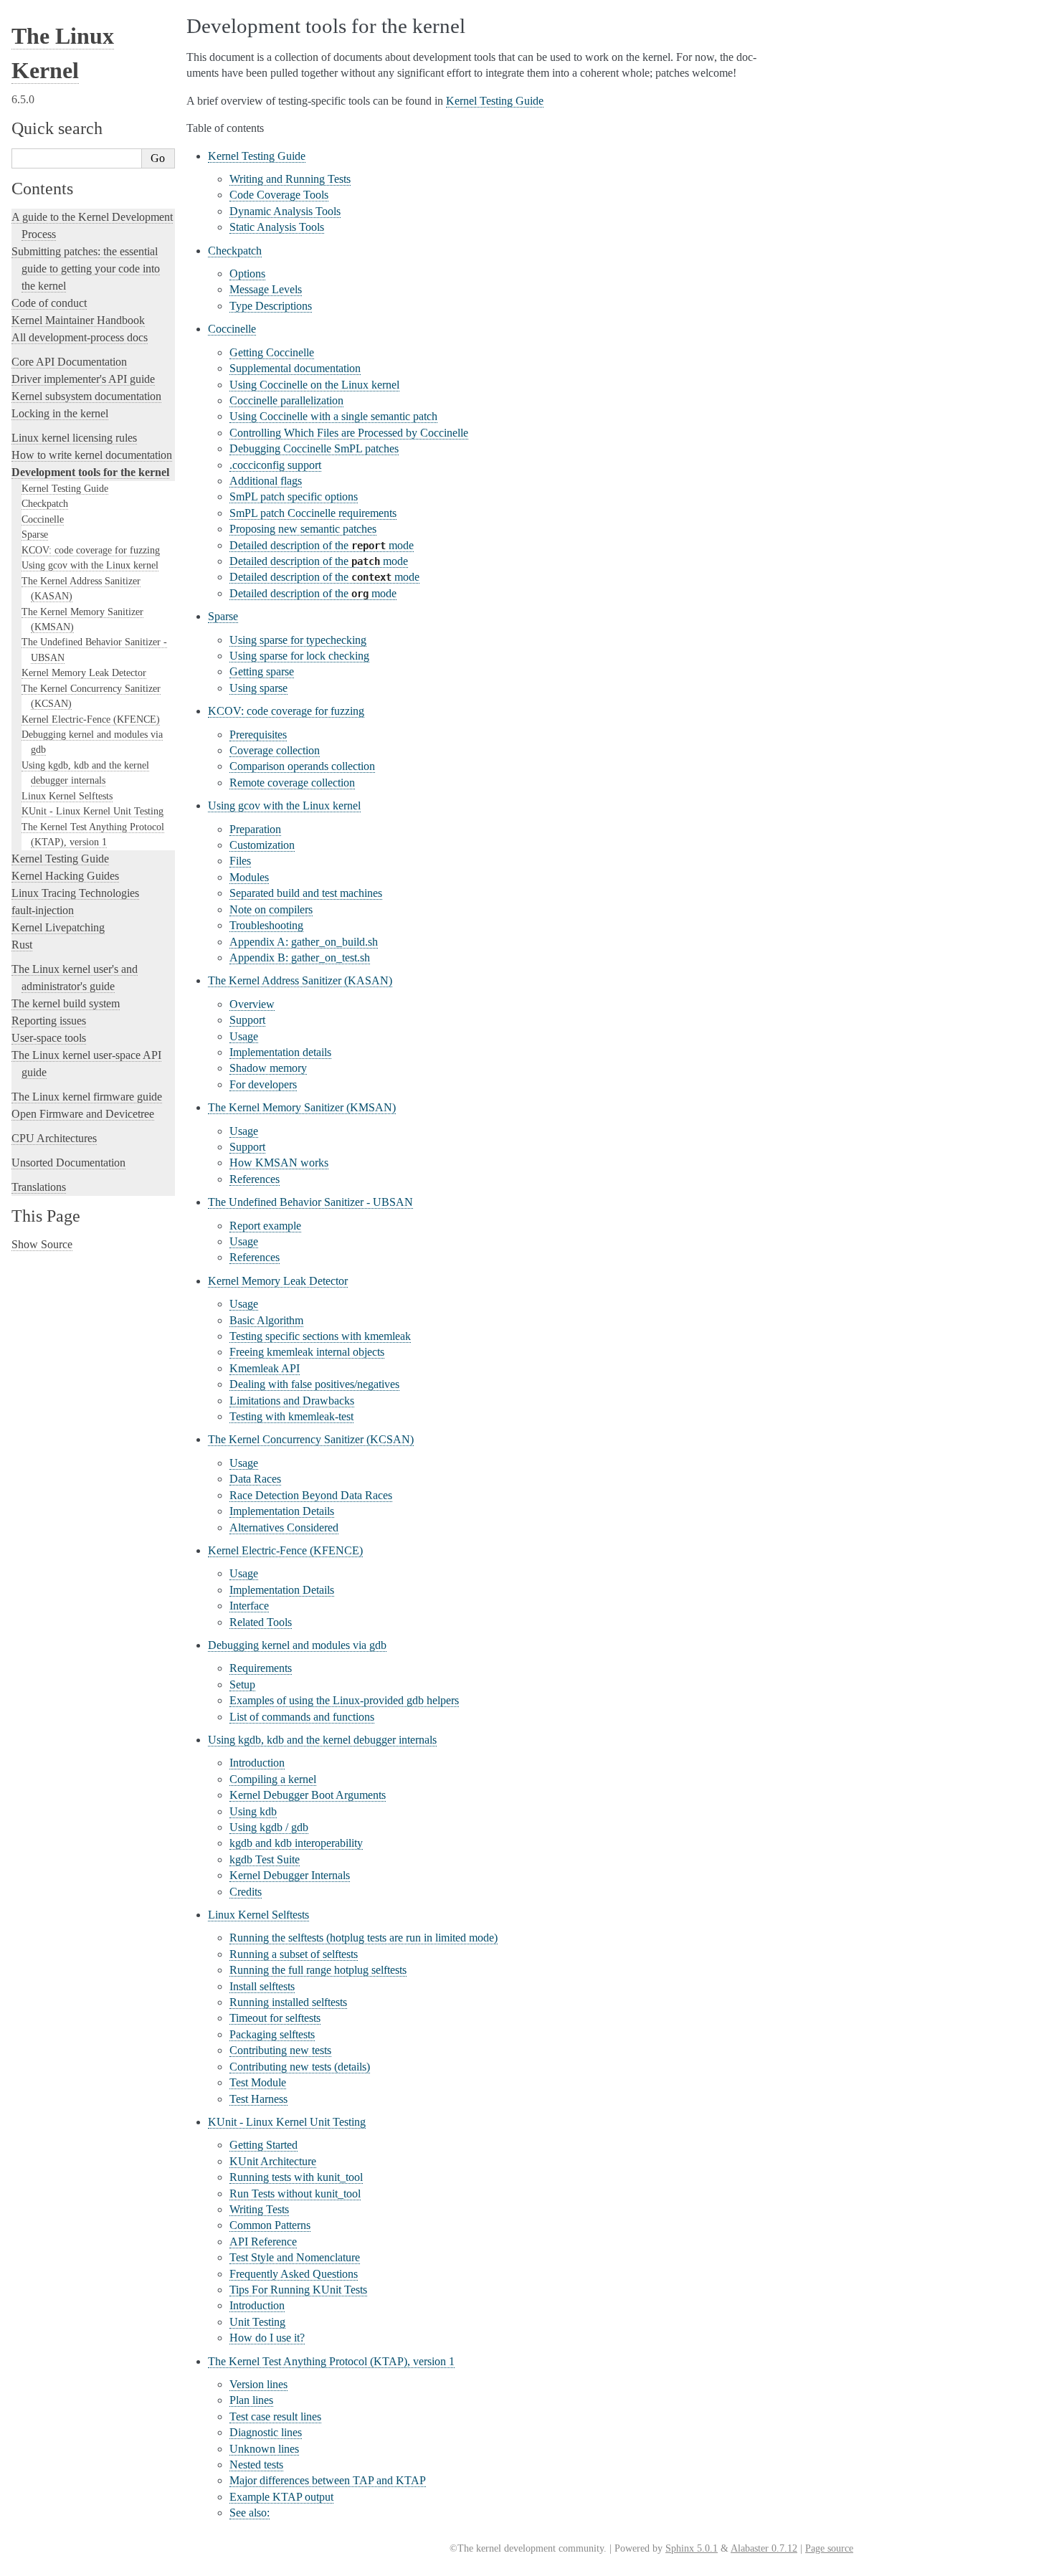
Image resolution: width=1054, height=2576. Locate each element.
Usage (244, 1036)
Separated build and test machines (306, 893)
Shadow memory (268, 1068)
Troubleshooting (266, 925)
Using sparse (258, 688)
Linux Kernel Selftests (67, 796)
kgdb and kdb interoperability (296, 1843)
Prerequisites (258, 735)
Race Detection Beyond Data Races (311, 1495)
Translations (39, 1187)
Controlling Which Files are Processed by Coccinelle (349, 433)
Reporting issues (49, 1021)
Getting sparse (262, 671)
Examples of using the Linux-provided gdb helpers (344, 1700)
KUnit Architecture (273, 2161)
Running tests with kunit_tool (296, 2177)
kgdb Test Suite (265, 1859)
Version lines (258, 2384)
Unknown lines (264, 2449)
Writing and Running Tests (290, 179)
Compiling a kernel (273, 1779)
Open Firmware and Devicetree (83, 1114)
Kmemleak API (265, 1368)
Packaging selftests (272, 2034)
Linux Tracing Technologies (75, 893)
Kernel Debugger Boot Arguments (308, 1795)
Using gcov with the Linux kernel (90, 565)
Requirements (261, 1668)
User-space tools (49, 1038)
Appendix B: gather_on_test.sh (300, 957)
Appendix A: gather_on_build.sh (304, 942)
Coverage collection (275, 750)
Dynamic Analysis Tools (285, 211)
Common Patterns (270, 2225)
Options (247, 274)
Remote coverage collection (292, 783)
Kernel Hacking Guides (65, 876)
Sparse (35, 534)
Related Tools (261, 1622)
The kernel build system (66, 1003)
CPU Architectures (54, 1138)
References (255, 1179)
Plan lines (251, 2400)
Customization (262, 845)
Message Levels (266, 289)
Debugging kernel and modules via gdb (297, 1645)
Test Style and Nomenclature (295, 2257)
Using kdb (253, 1811)
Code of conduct (49, 303)
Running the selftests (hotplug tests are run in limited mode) (364, 1938)
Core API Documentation (69, 362)
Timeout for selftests (275, 2018)
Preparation (255, 829)
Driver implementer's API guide (83, 379)
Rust (22, 945)
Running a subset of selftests (294, 1954)
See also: (250, 2513)
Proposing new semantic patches (303, 529)
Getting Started (263, 2145)
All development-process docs (80, 337)
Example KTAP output (281, 2497)
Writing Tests (259, 2209)
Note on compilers (271, 909)
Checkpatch (45, 503)
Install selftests (262, 1986)
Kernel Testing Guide (65, 488)
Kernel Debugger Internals (290, 1875)
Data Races (255, 1479)
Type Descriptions (271, 306)
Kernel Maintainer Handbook (78, 320)
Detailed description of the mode (322, 545)
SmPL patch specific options (294, 496)
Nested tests (256, 2465)
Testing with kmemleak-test (291, 1416)
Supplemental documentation (295, 368)
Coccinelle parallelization (286, 400)
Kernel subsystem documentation (86, 396)
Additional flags (266, 481)
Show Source (42, 1244)
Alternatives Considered (284, 1527)
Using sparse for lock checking (299, 656)
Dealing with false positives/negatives (314, 1384)
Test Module (258, 2082)
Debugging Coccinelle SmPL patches (314, 448)
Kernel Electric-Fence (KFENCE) (91, 719)
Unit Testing (257, 2322)
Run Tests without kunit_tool (295, 2194)
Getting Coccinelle (272, 352)
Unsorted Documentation (68, 1163)
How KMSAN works (279, 1163)
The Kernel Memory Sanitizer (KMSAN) (302, 1107)
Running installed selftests (288, 2002)
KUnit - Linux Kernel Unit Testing (92, 811)
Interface (249, 1606)
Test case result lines (275, 2416)
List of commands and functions (302, 1717)
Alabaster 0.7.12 (764, 2548)
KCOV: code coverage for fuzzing (91, 550)
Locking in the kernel (60, 413)
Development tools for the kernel (90, 472)
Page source (829, 2548)
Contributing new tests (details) (300, 2067)
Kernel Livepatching (58, 927)
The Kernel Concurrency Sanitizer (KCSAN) (311, 1439)
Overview (252, 1004)
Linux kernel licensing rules (74, 438)
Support (247, 1020)
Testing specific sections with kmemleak (320, 1336)
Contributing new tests (280, 2050)
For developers (263, 1084)
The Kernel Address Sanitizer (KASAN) (300, 980)
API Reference (263, 2242)
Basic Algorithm (266, 1320)
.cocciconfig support (275, 465)
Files (240, 861)
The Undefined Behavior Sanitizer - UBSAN (310, 1202)
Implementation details (280, 1052)
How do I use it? (267, 2338)
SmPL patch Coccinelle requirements (313, 513)
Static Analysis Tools (277, 227)
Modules (249, 877)
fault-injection (43, 910)
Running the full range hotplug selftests (318, 1970)
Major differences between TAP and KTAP (328, 2480)
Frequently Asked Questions (294, 2274)
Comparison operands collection (302, 766)
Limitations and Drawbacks (292, 1401)
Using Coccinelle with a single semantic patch (333, 416)
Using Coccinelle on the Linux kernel (314, 385)
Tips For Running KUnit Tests (298, 2290)
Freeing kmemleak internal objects (307, 1352)
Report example (265, 1226)
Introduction (257, 1763)
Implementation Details (282, 1511)
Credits (246, 1892)
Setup (242, 1684)
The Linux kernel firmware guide (87, 1097)
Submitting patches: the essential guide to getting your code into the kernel (85, 268)
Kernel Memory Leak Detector (84, 672)
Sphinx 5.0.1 (692, 2548)
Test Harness (258, 2099)
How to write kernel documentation (92, 455)
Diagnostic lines (266, 2432)
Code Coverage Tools (279, 195)
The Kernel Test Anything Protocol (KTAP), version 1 (331, 2361)
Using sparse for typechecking (298, 640)
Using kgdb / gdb (269, 1827)
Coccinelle (43, 519)
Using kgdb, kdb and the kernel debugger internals (322, 1740)
